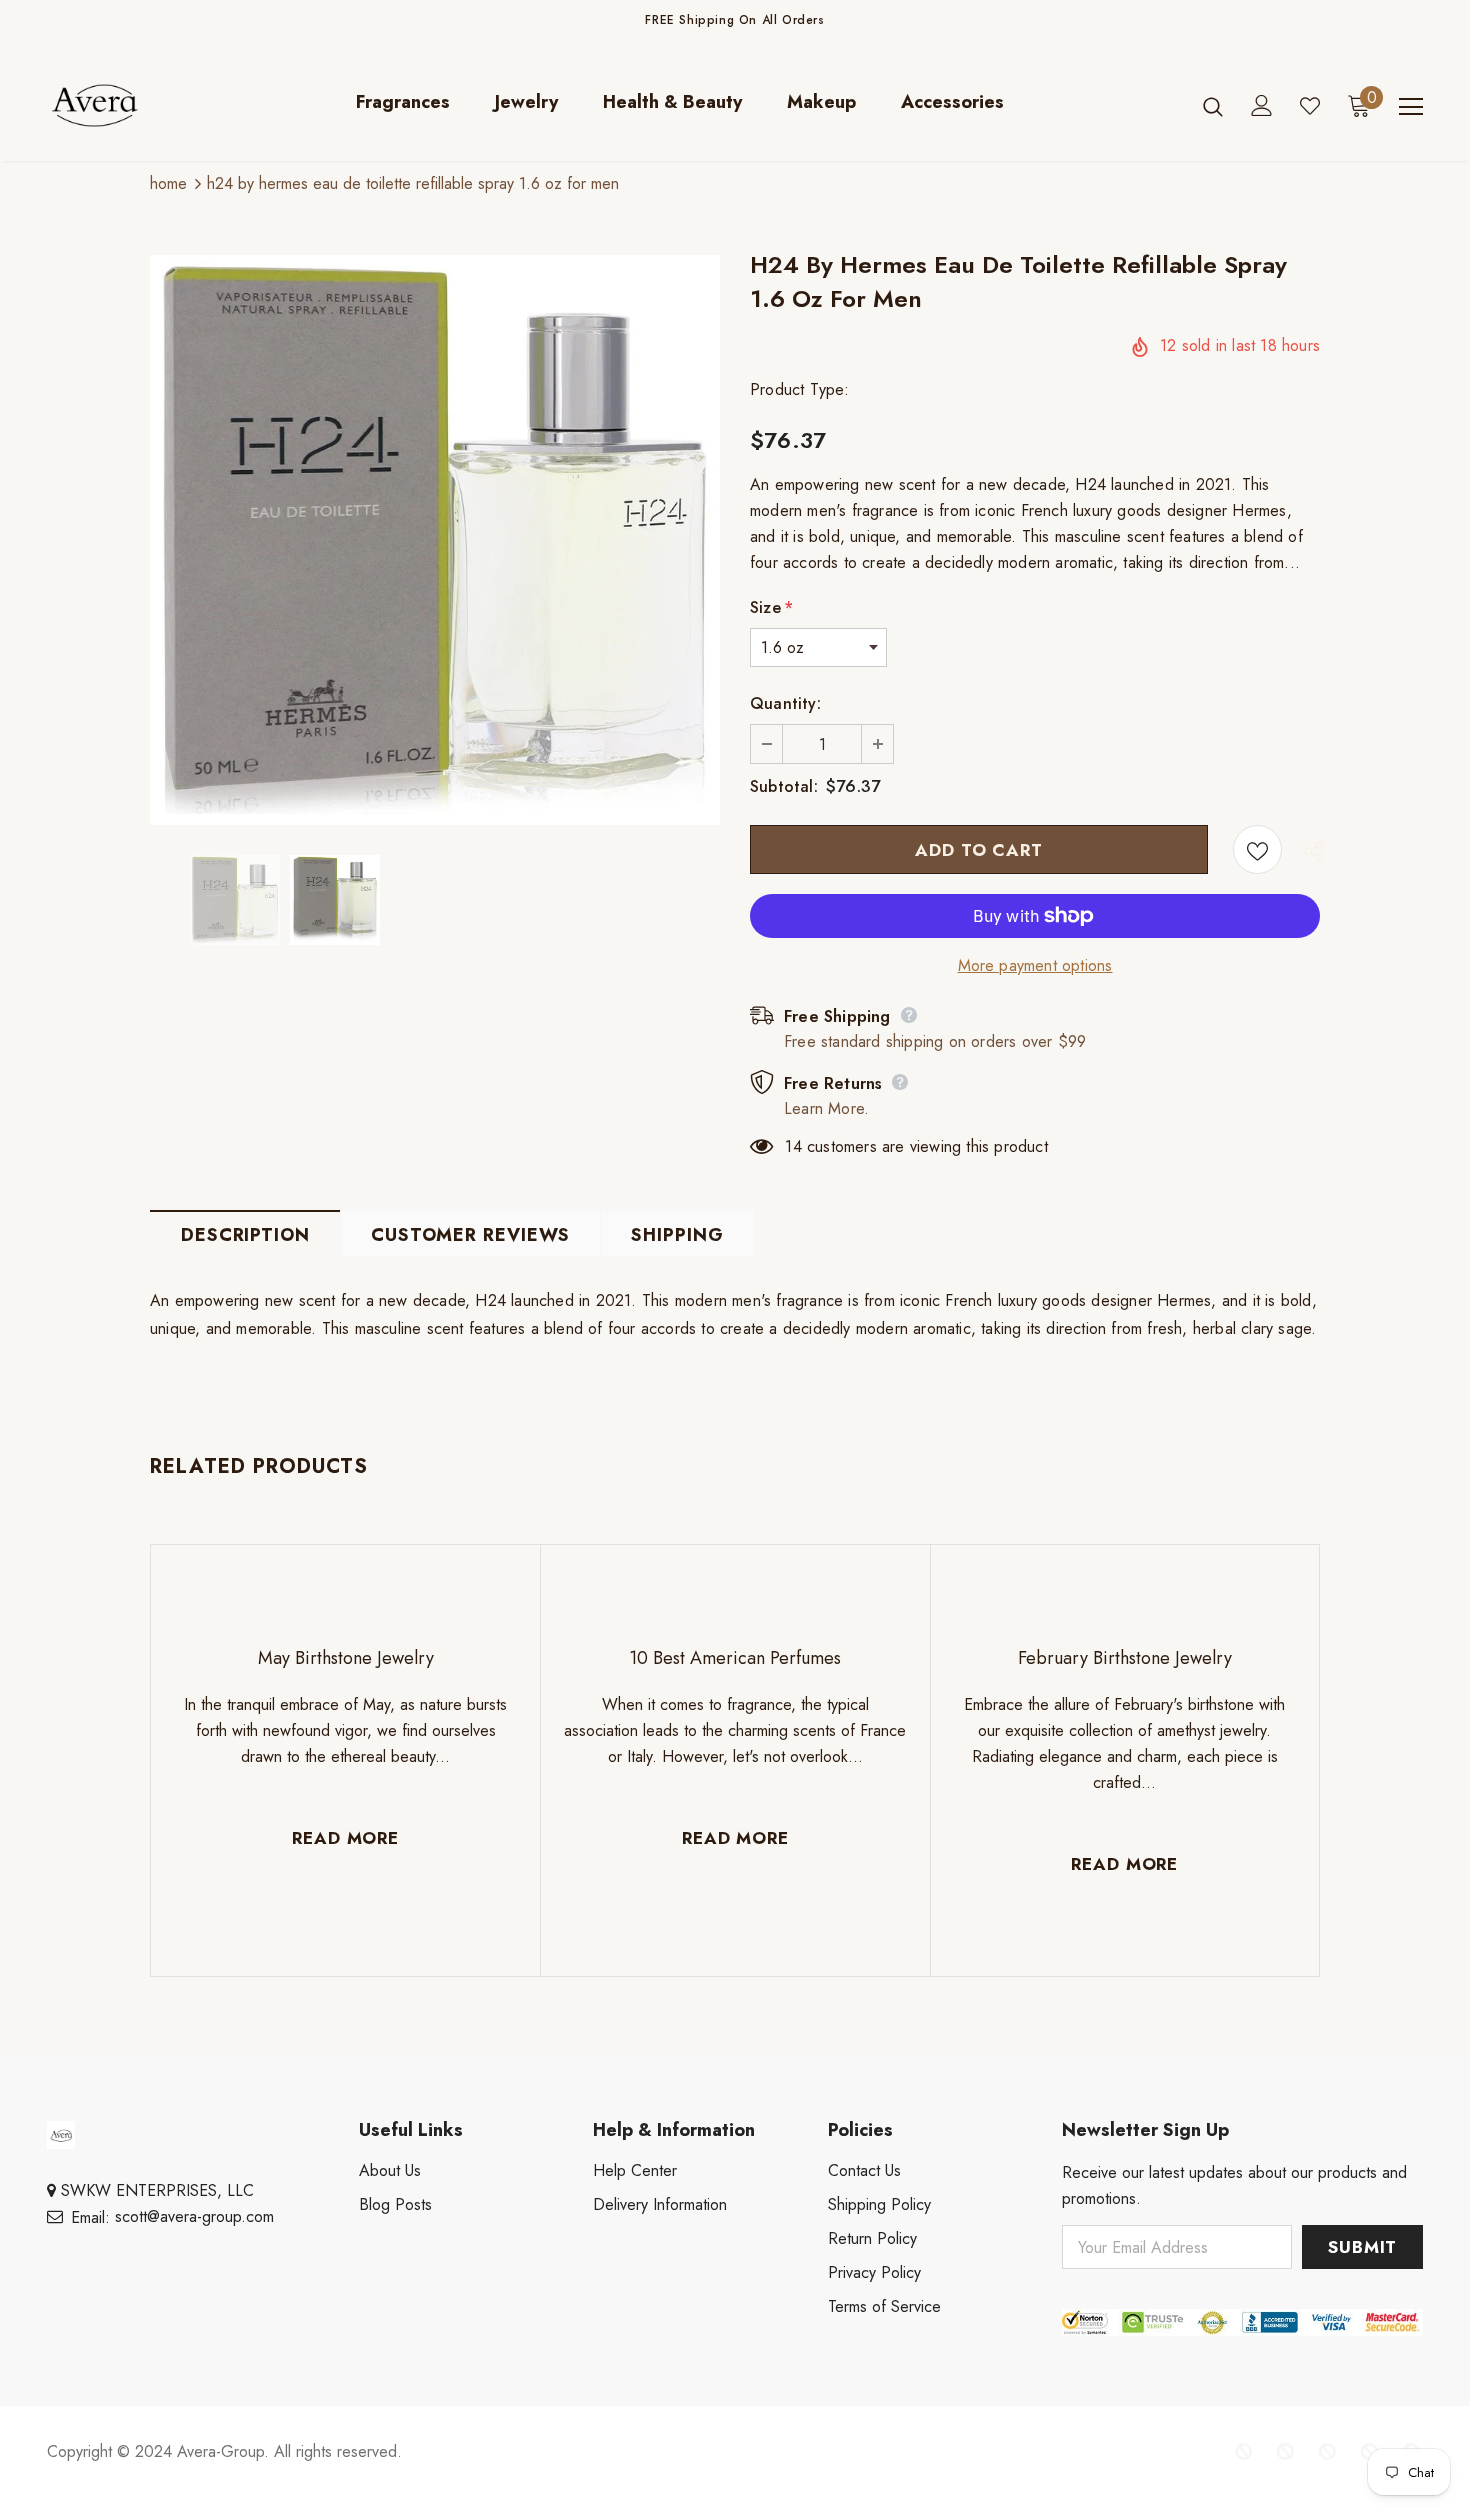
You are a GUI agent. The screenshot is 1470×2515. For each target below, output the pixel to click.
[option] (435, 540)
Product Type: (800, 389)
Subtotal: (784, 786)
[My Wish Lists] (1310, 106)
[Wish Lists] (1257, 849)
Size (771, 607)
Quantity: (785, 703)
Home (168, 183)
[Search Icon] (1213, 106)
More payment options (1035, 965)
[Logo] (109, 105)
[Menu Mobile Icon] (1411, 107)
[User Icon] (1262, 105)
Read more (345, 1838)
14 (793, 1146)
